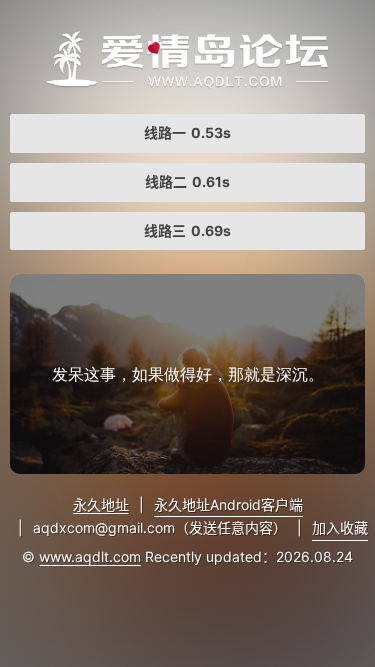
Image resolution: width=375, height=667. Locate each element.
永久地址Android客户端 (228, 504)
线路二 (187, 181)
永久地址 (101, 504)
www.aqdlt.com (90, 556)
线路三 (187, 230)
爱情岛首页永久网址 (187, 60)
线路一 (187, 132)
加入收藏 (340, 527)
